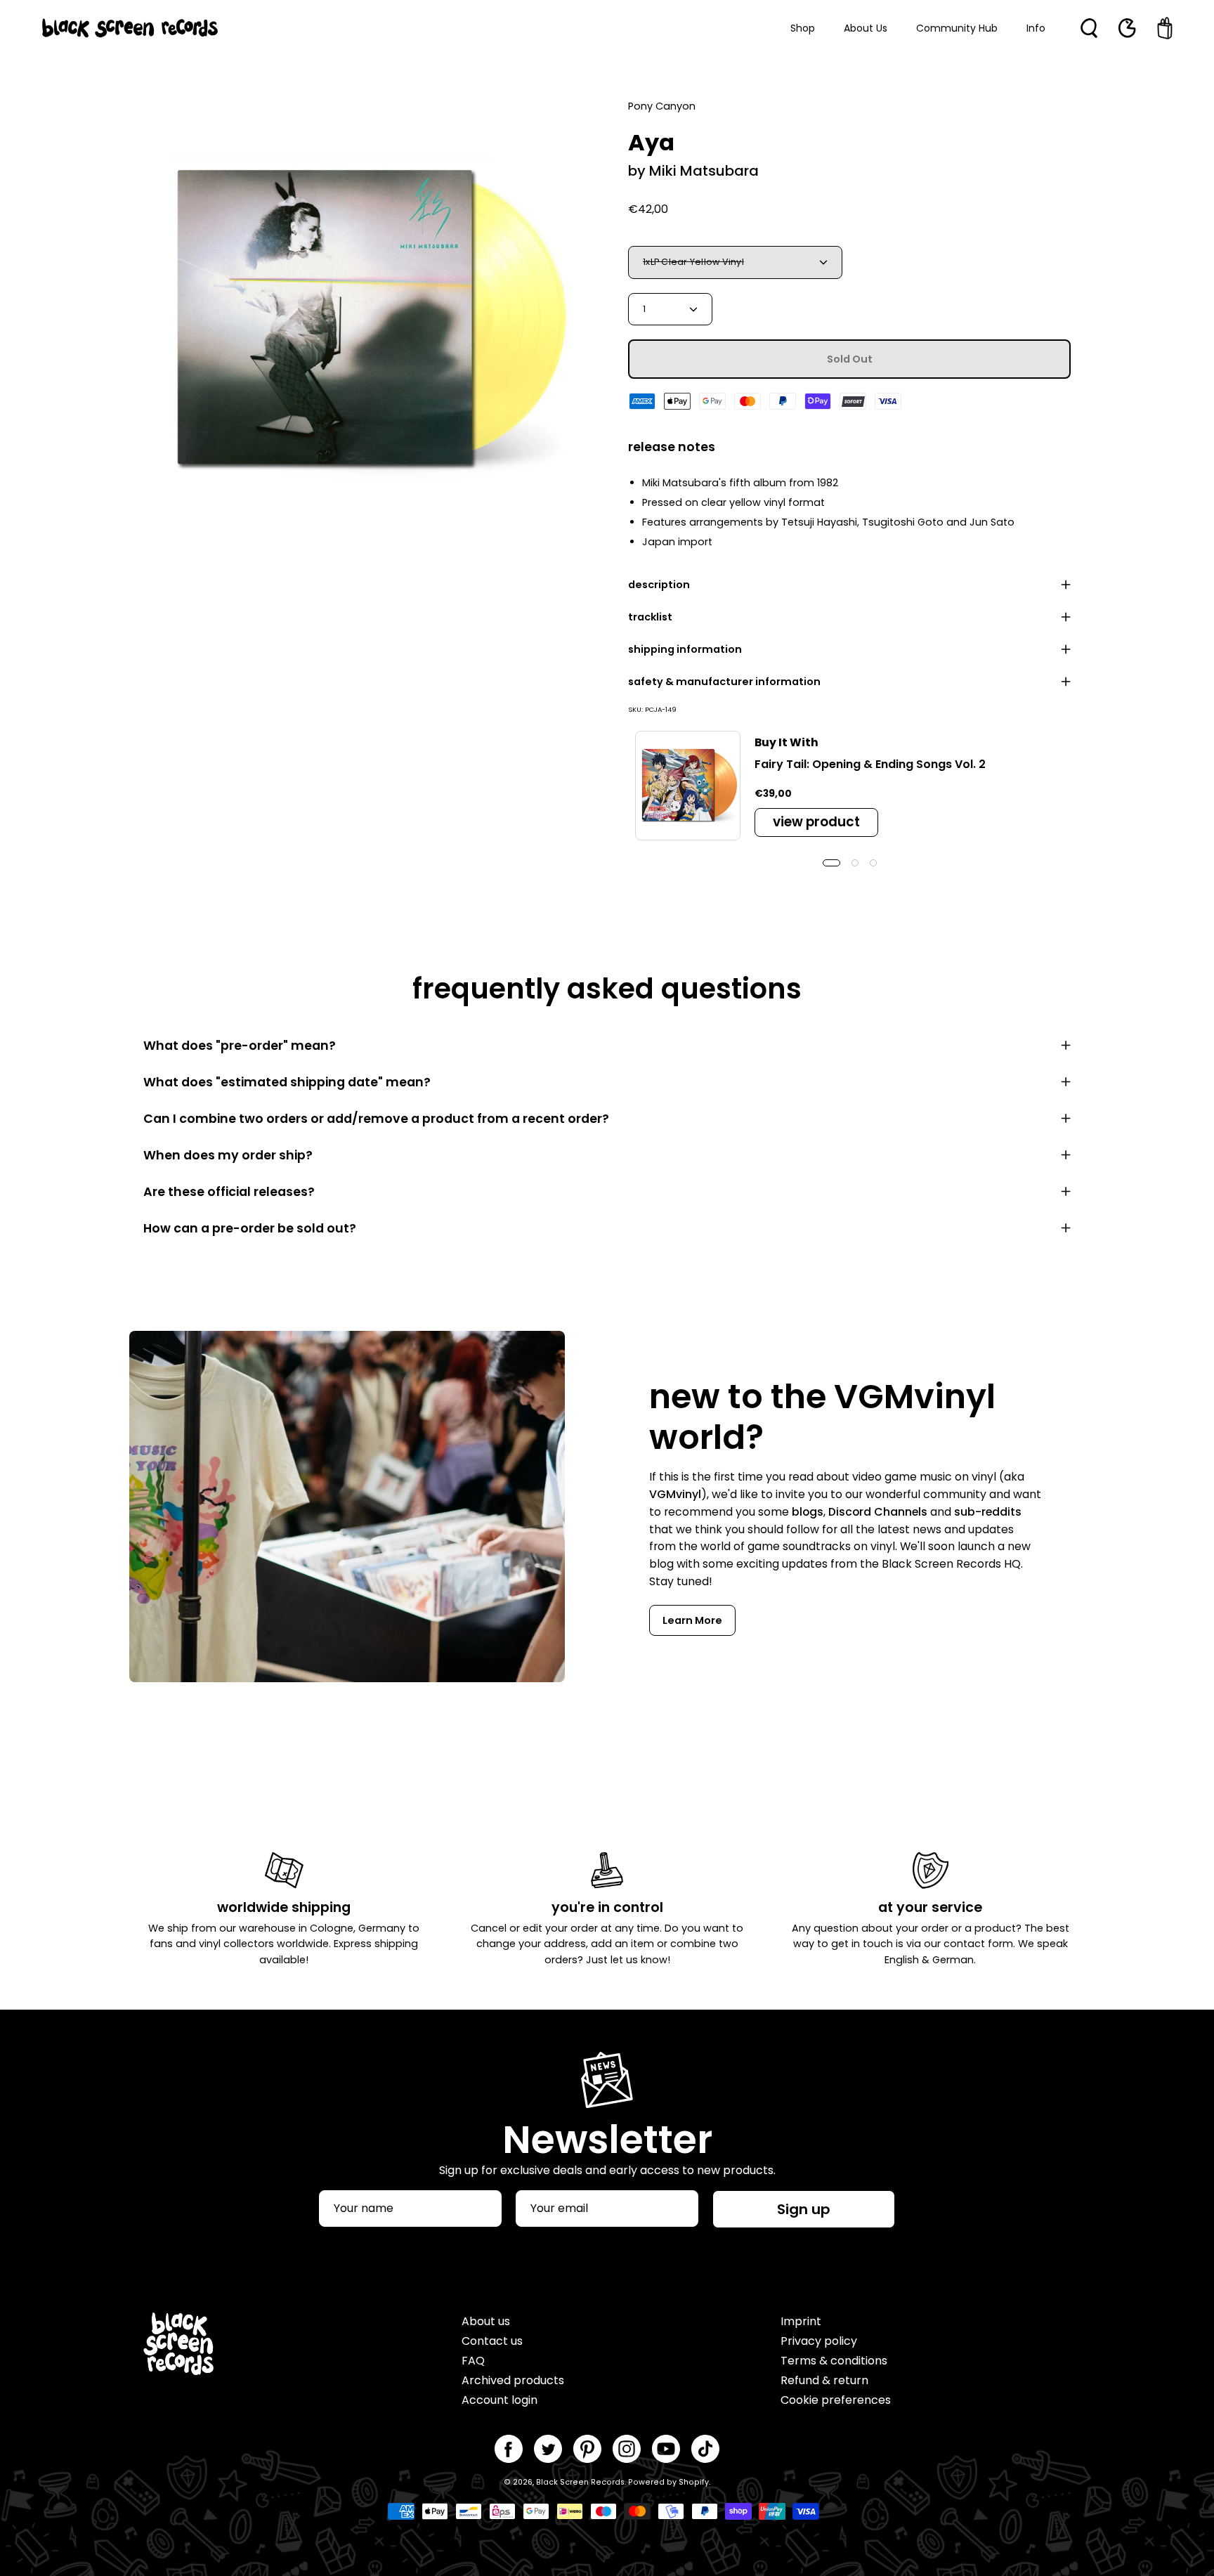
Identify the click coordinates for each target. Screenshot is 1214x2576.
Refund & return (824, 2380)
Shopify (694, 2482)
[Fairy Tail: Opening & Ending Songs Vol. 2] (688, 786)
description (659, 585)
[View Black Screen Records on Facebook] (509, 2449)
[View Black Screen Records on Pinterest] (587, 2449)
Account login (500, 2400)
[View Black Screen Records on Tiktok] (705, 2449)
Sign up (804, 2209)
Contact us (492, 2341)
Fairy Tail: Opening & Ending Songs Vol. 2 (870, 764)
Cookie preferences (836, 2400)
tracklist (650, 617)
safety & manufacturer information (724, 682)
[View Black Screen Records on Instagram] (627, 2449)
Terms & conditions (834, 2361)
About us (486, 2321)
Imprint (801, 2321)
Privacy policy (819, 2341)
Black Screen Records (580, 2482)
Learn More (692, 1620)
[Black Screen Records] (130, 28)
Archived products (513, 2380)
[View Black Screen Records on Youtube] (666, 2449)
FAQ (473, 2361)
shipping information (685, 649)
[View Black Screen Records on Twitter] (548, 2449)
